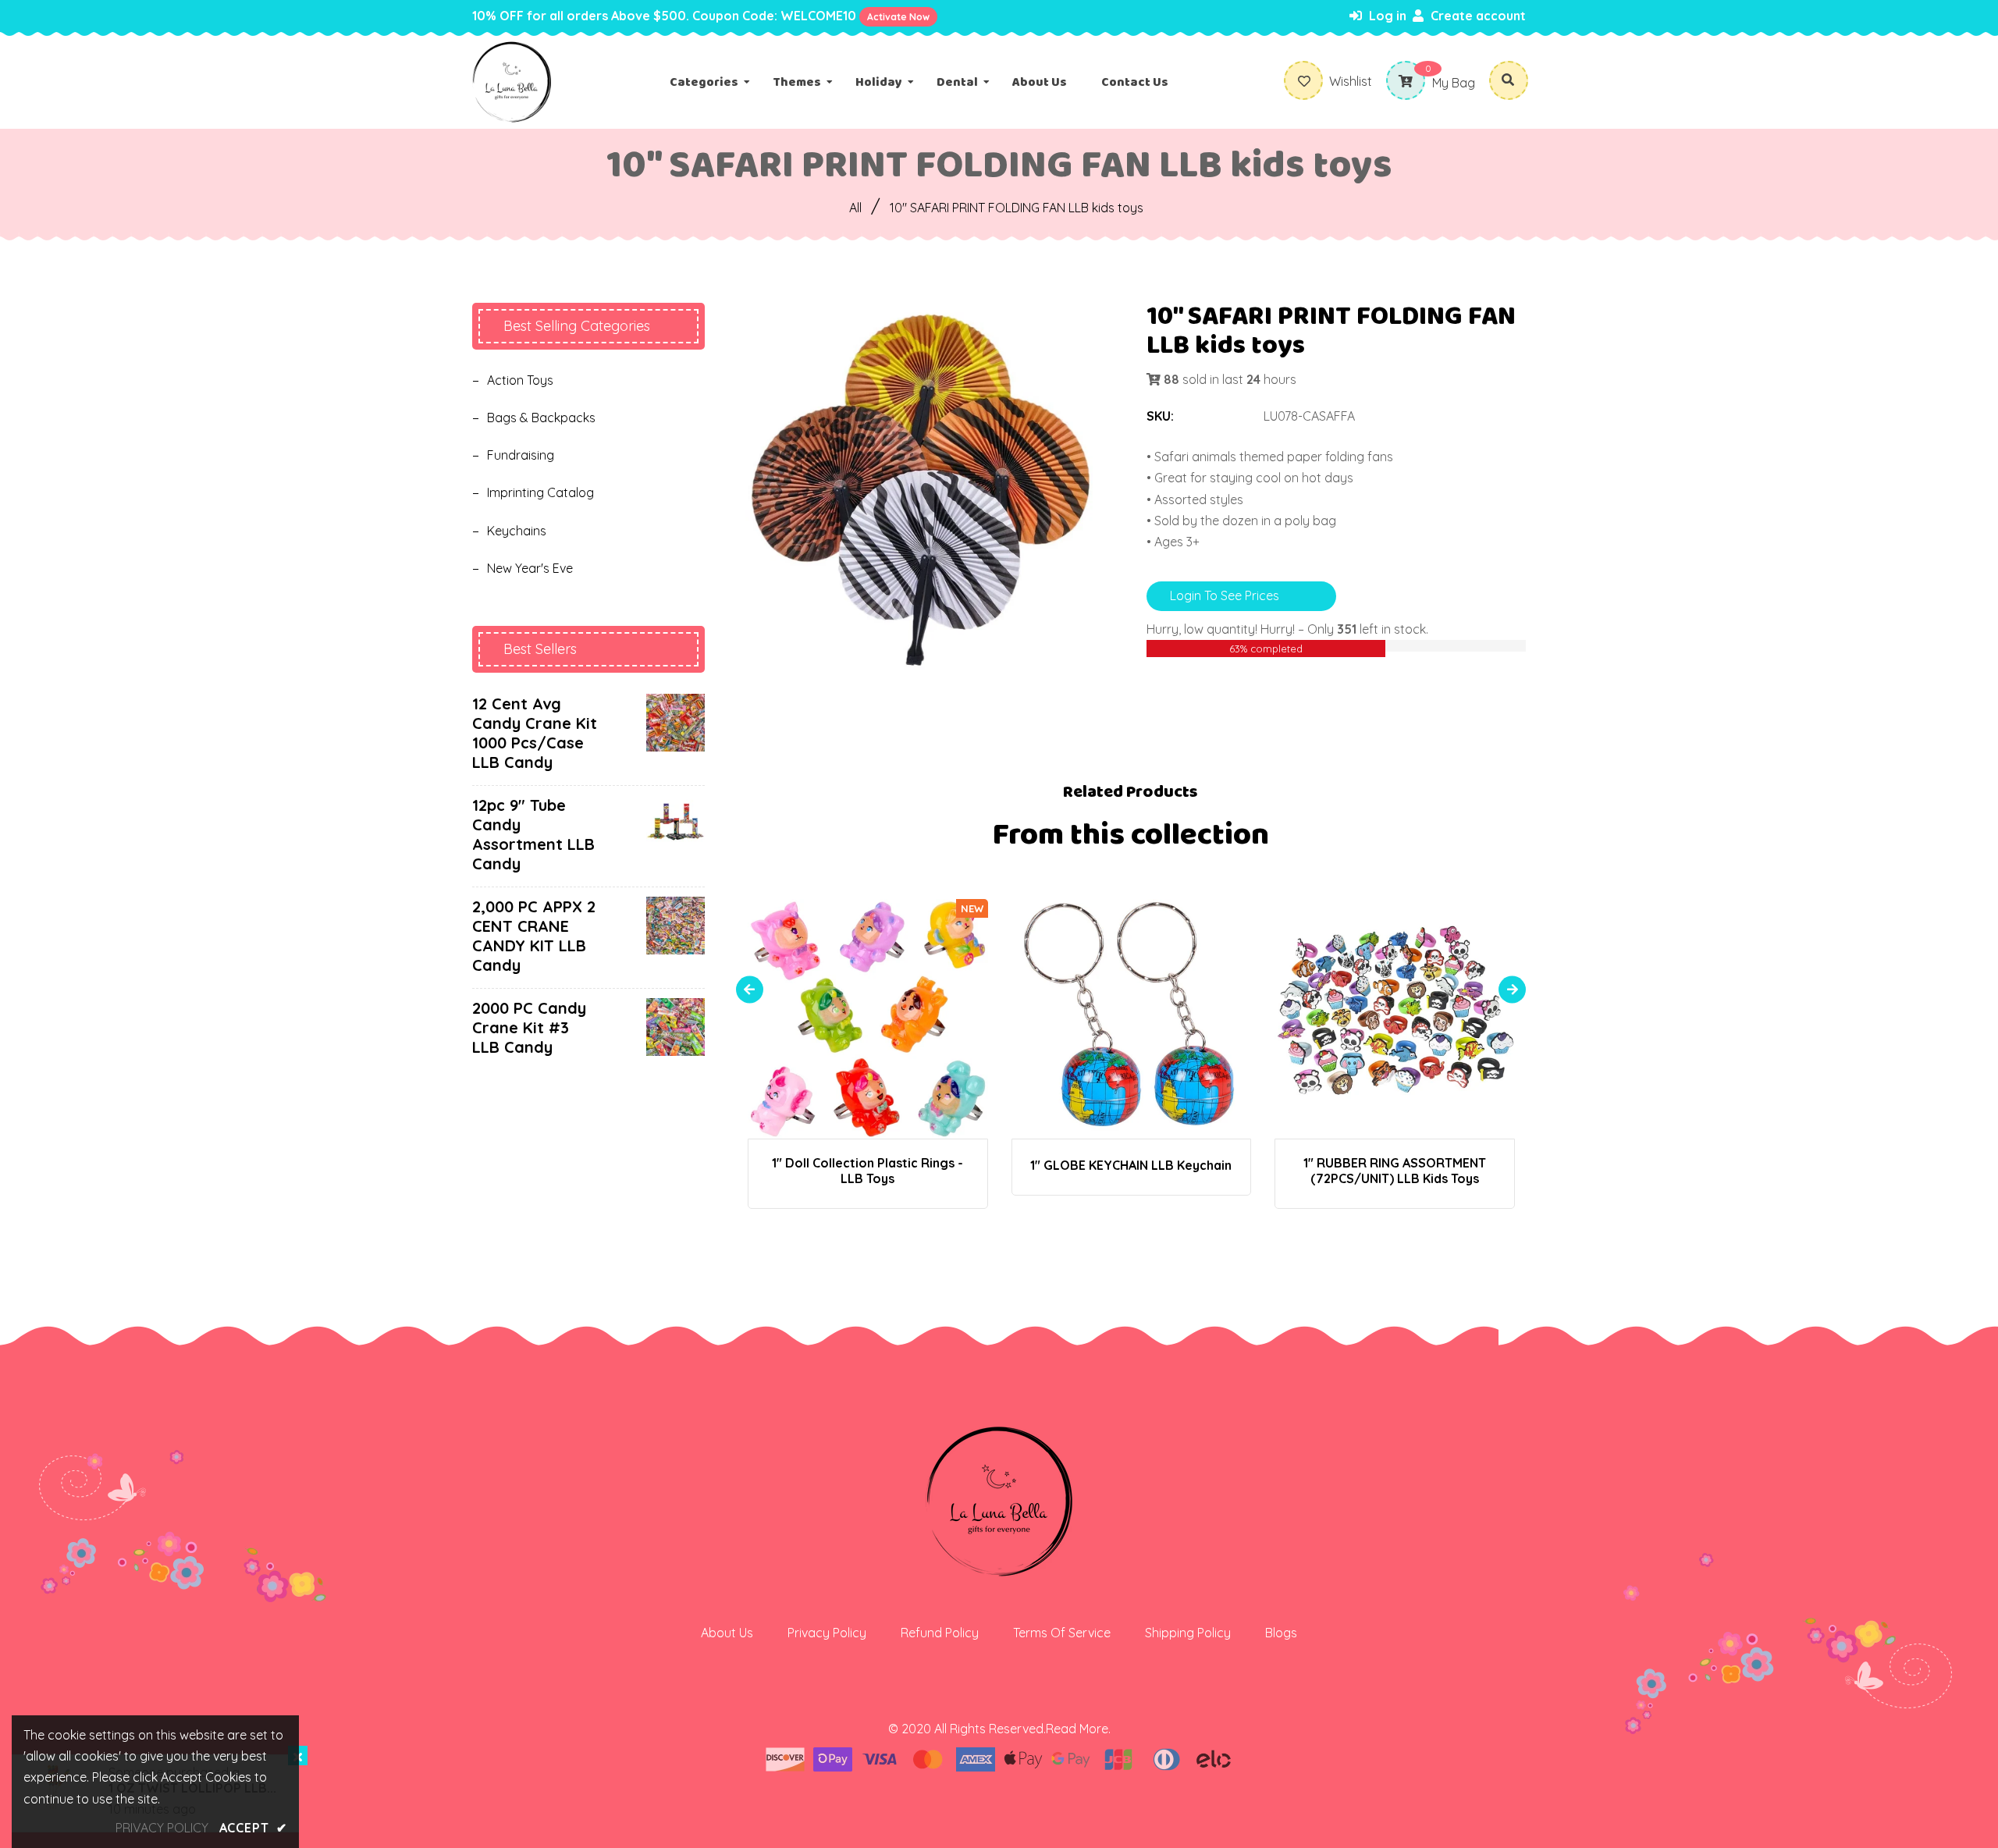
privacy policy (162, 1828)
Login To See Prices (1225, 595)
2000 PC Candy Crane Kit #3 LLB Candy (529, 1027)
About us (727, 1633)
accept (253, 1828)
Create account (1477, 16)
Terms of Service (1062, 1633)
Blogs (1281, 1633)
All (855, 208)
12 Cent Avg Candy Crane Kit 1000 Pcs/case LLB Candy (535, 733)
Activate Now (898, 17)
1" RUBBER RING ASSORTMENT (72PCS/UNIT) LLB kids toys (1395, 1171)
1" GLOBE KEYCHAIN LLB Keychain (1131, 1165)
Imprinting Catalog (540, 492)
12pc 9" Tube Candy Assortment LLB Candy (533, 834)
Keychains (517, 531)
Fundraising (521, 455)
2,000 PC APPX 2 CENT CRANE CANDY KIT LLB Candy (534, 936)
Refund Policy (940, 1633)
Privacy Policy (827, 1633)
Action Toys (520, 380)
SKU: (1160, 416)
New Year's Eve (530, 568)
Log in (1386, 16)
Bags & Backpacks (541, 418)
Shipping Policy (1188, 1633)
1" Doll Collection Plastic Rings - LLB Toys (867, 1171)
